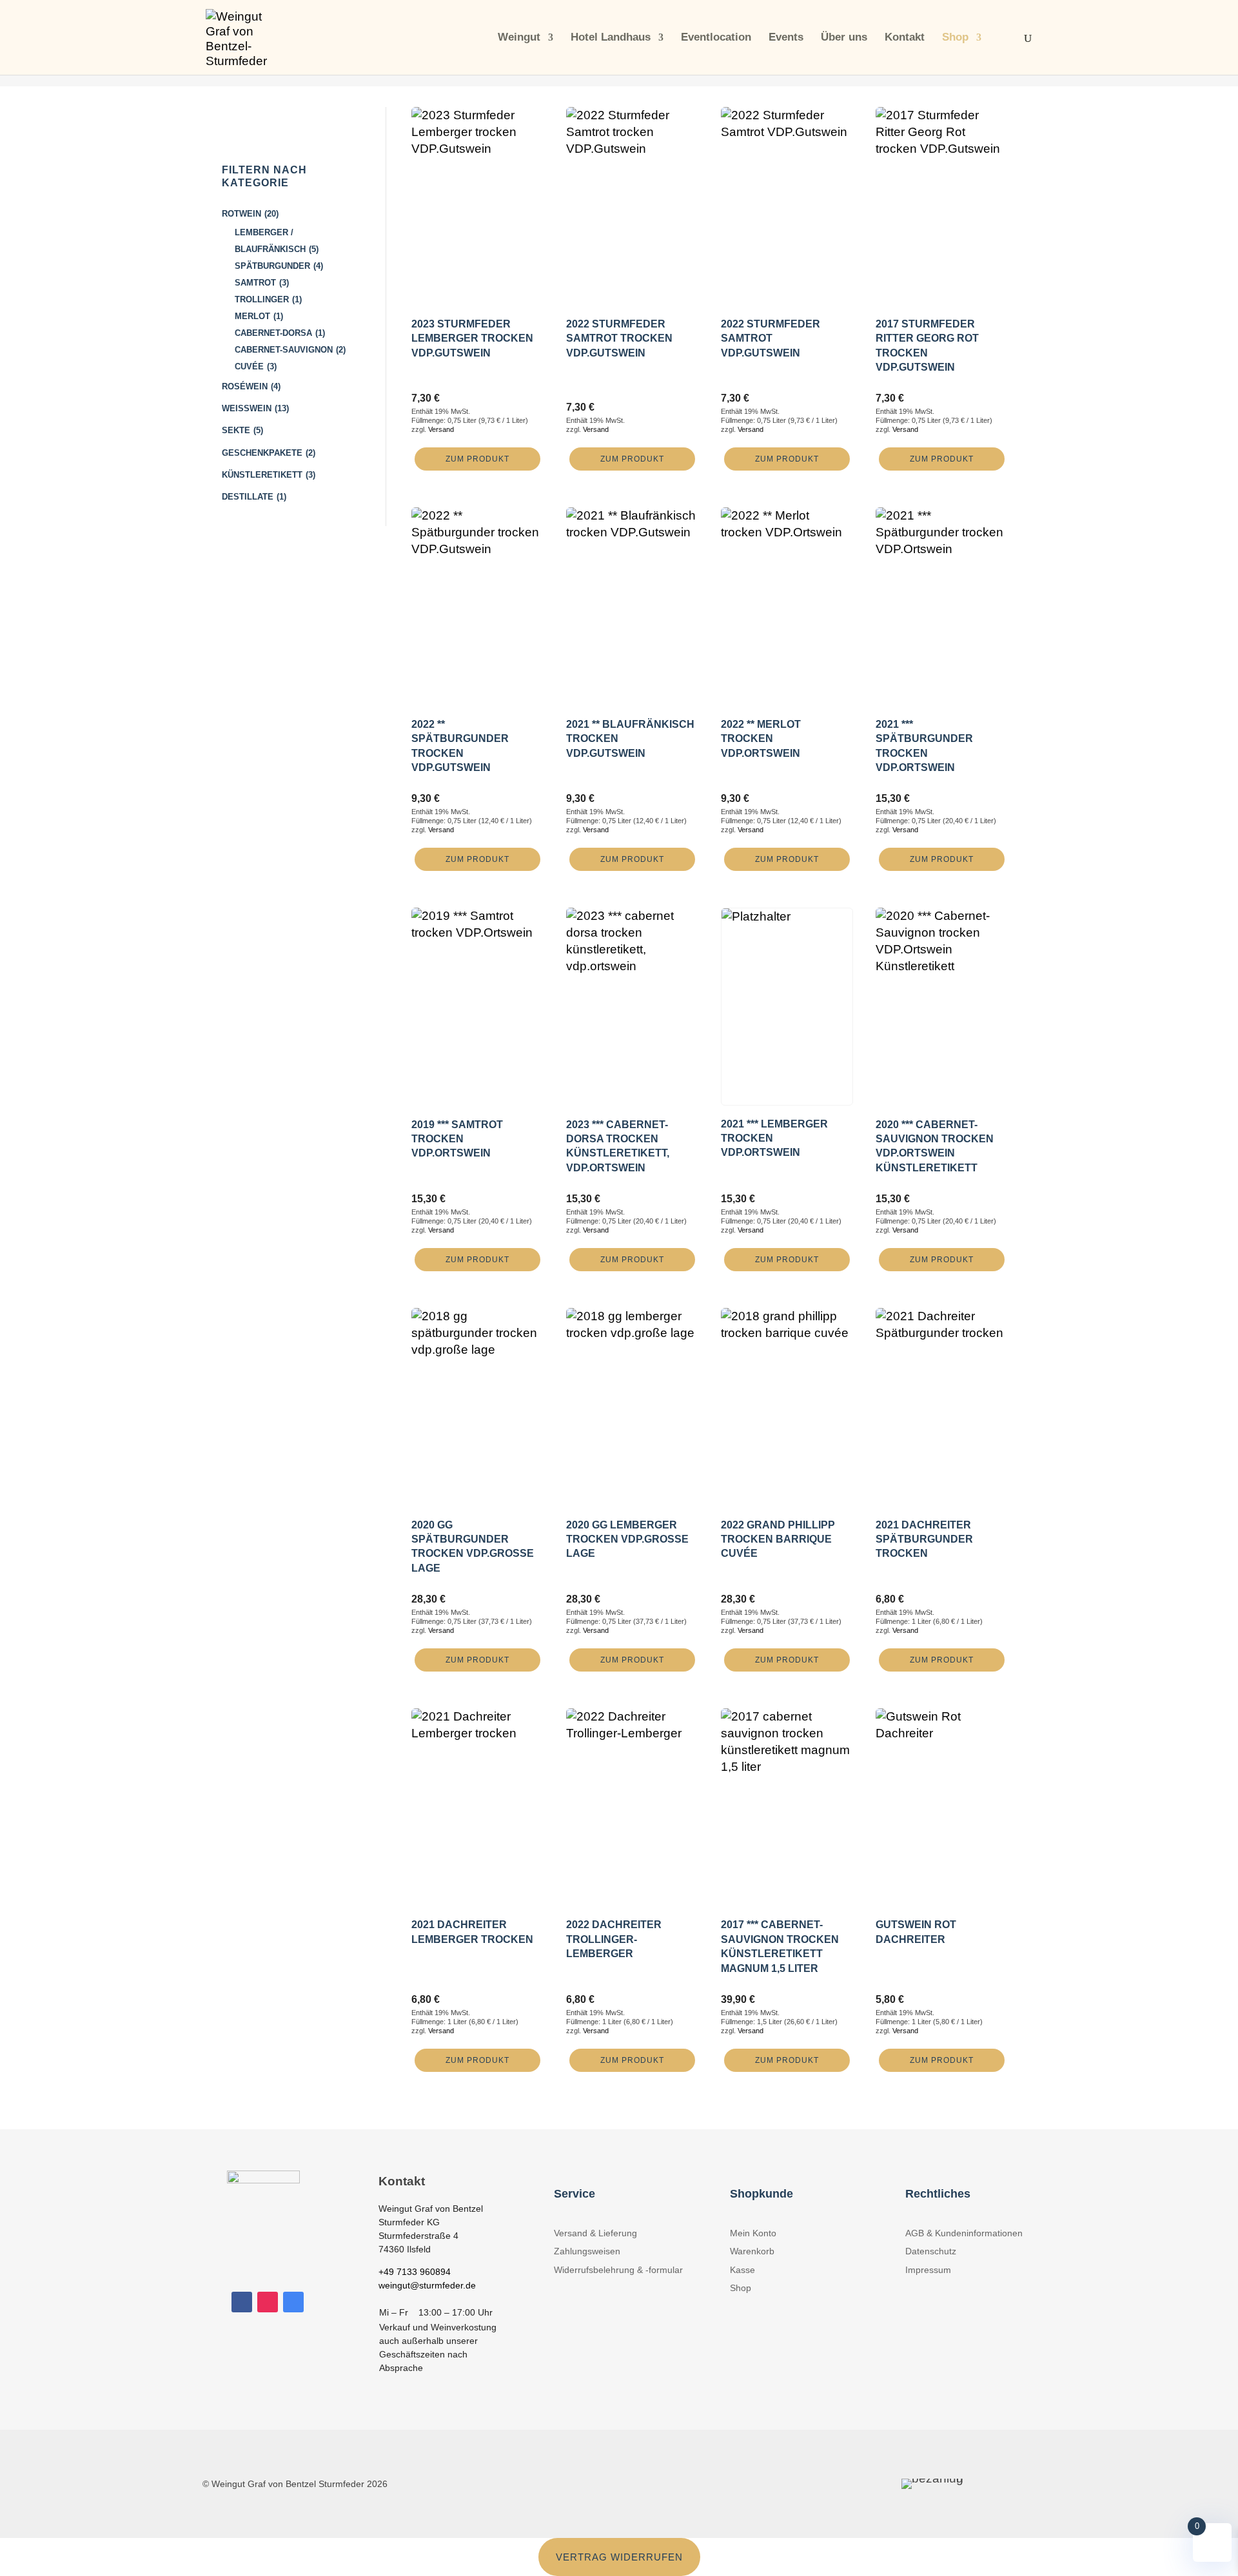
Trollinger (262, 299)
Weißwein (247, 408)
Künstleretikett (262, 475)
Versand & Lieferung (595, 2233)
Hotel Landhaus (611, 38)
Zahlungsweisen (587, 2251)
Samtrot (255, 283)
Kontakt (905, 38)
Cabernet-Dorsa (273, 333)
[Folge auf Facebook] (242, 2302)
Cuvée (249, 366)
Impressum (928, 2270)
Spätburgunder (272, 266)
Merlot (252, 316)
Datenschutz (931, 2251)
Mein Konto (753, 2233)
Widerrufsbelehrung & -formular (618, 2270)
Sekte (236, 430)
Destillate (248, 497)
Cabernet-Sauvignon (284, 350)
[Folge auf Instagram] (268, 2302)
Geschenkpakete (262, 453)
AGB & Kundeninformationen (964, 2233)
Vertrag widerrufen (619, 2557)
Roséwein (245, 386)
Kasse (742, 2270)
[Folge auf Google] (293, 2302)
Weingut (519, 38)
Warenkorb (752, 2251)
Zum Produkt (477, 459)
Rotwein (241, 214)
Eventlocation (716, 38)
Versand (441, 429)
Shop (955, 38)
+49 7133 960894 (415, 2272)
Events (786, 38)
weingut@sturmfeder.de (427, 2285)
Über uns (844, 38)
